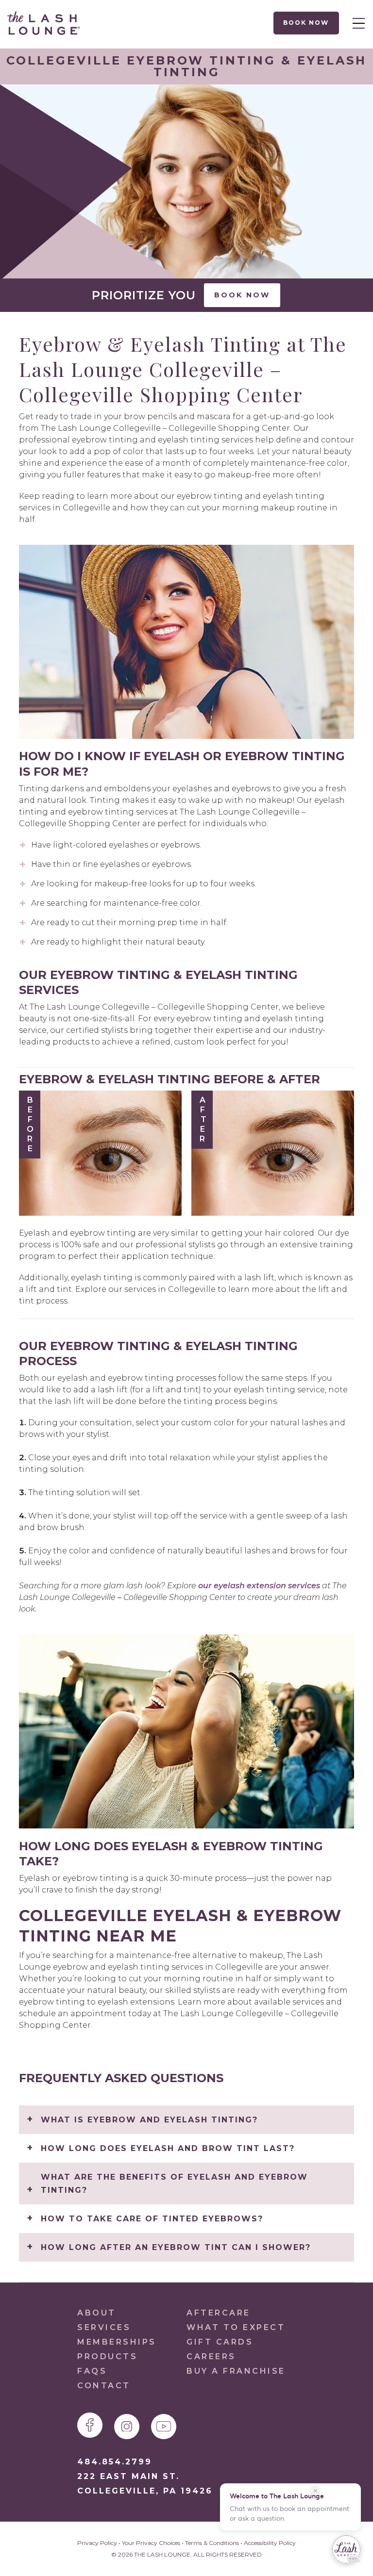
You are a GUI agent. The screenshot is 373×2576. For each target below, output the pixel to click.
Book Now (306, 23)
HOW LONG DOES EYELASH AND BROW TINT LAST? (168, 2148)
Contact (104, 2386)
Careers (211, 2356)
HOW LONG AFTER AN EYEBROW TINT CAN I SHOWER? (176, 2247)
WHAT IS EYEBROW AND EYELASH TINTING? (149, 2120)
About (97, 2313)
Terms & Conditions (212, 2543)
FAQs (92, 2371)
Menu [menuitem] (356, 23)
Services (104, 2327)
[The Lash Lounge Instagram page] (127, 2427)
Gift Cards (220, 2342)
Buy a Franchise (236, 2371)
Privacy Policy (97, 2543)
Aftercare (219, 2313)
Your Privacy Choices (151, 2543)
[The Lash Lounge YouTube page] (164, 2427)
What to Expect (236, 2327)
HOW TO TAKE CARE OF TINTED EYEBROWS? (152, 2219)
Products (107, 2356)
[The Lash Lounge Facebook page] (90, 2425)
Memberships (117, 2342)
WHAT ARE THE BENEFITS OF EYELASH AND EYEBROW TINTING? (174, 2184)
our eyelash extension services (259, 1586)
